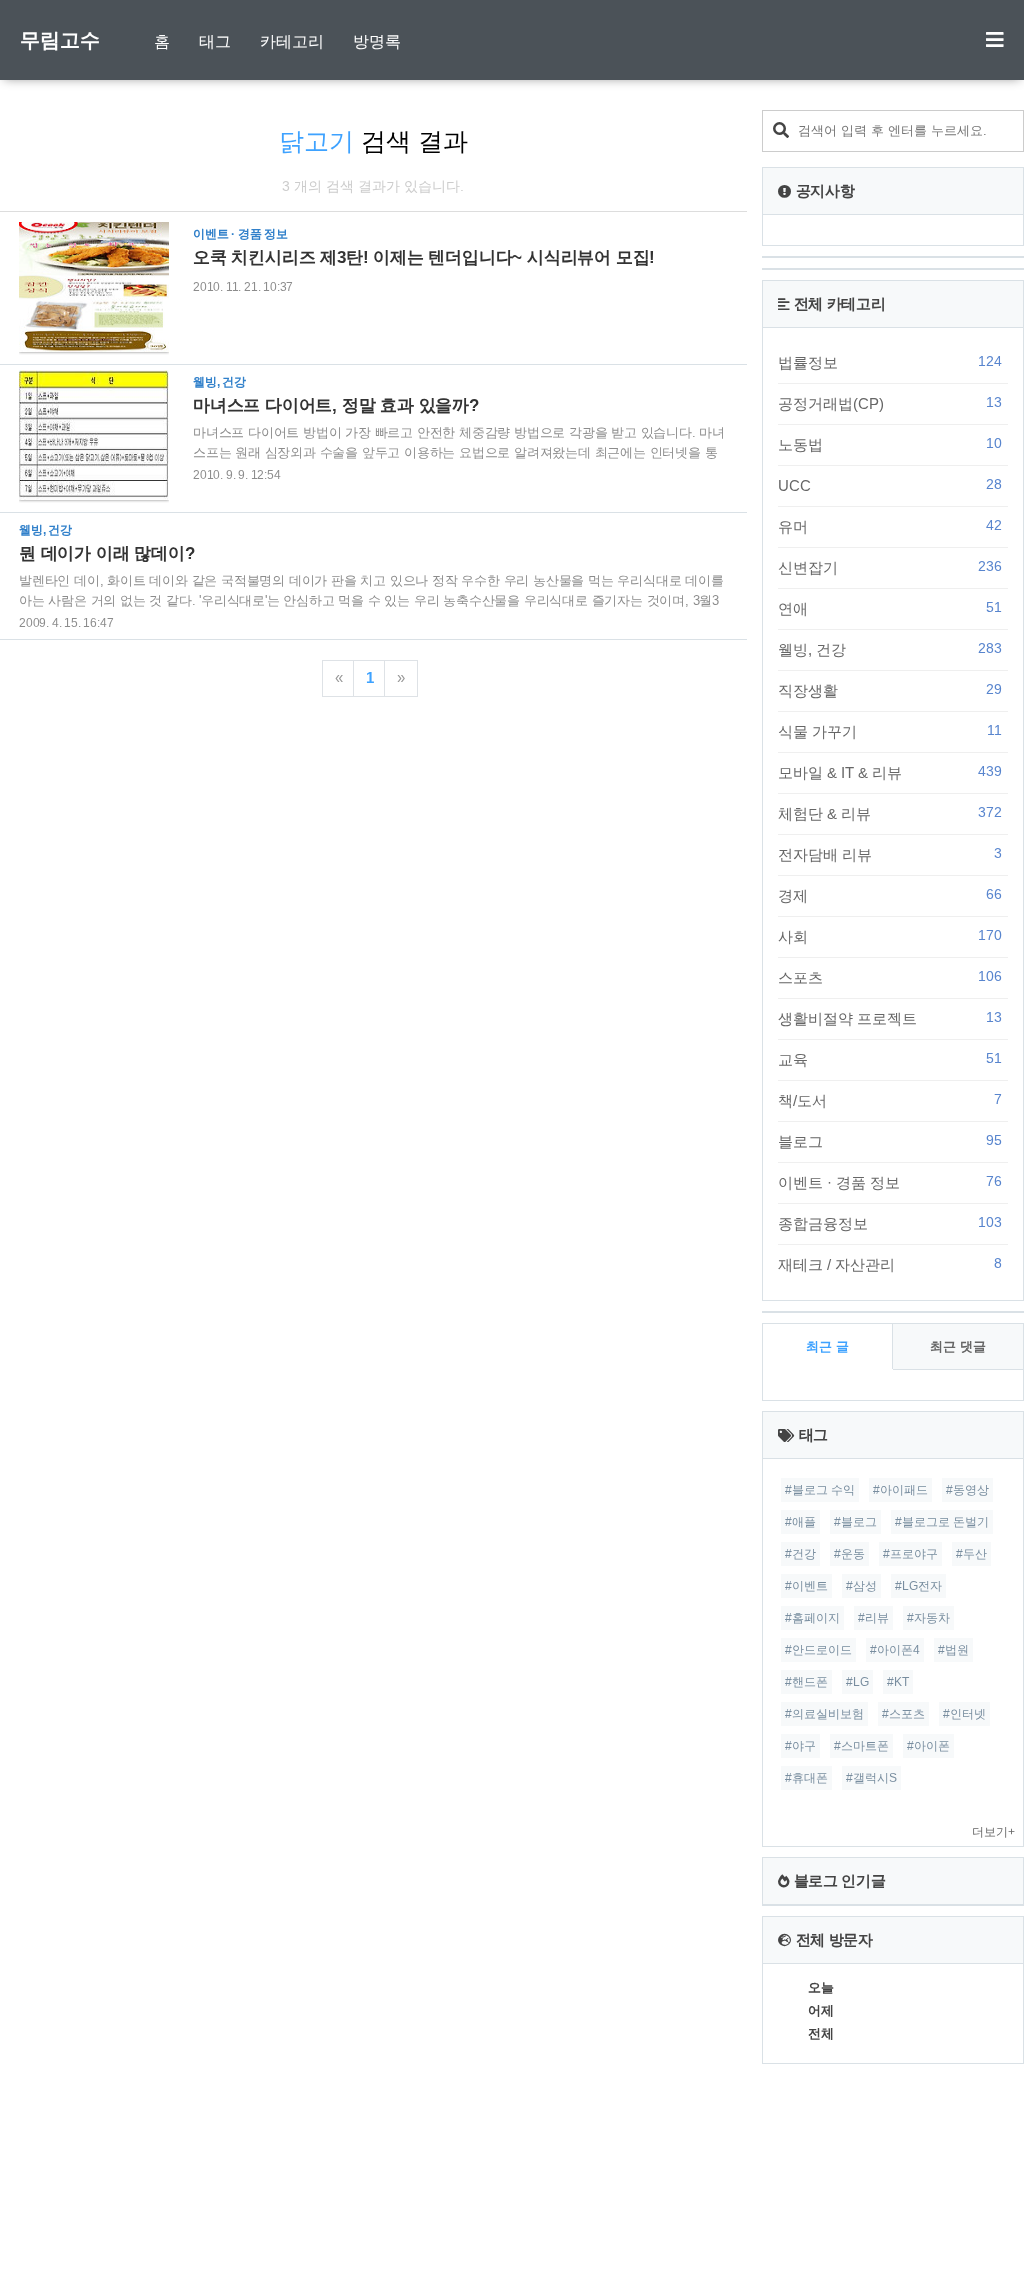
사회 (890, 936)
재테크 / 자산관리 (890, 1264)
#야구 (800, 1746)
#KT (898, 1682)
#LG (857, 1682)
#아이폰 (928, 1746)
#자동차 (928, 1618)
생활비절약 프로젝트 (890, 1018)
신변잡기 (890, 567)
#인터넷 (964, 1714)
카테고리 (292, 41)
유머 (890, 526)
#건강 (800, 1554)
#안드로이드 (818, 1650)
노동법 (890, 444)
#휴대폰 (806, 1778)
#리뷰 (873, 1618)
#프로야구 (910, 1554)
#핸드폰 (806, 1682)
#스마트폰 (861, 1746)
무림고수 (60, 40)
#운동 (849, 1554)
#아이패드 (900, 1490)
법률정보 (890, 362)
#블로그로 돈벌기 (942, 1522)
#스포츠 (903, 1714)
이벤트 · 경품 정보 (890, 1182)
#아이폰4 (895, 1650)
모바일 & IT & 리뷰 (890, 772)
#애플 (800, 1522)
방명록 (377, 41)
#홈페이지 (812, 1618)
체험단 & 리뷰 (890, 813)
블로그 (890, 1141)
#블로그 (855, 1522)
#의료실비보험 (824, 1714)
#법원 (953, 1650)
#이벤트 (806, 1586)
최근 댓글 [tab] (958, 1346)
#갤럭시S (871, 1778)
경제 (890, 895)
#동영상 (967, 1490)
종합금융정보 (890, 1223)
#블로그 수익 (820, 1490)
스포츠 (890, 977)
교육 (890, 1059)
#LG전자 (918, 1586)
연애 (890, 608)
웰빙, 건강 (890, 649)
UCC (890, 485)
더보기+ (993, 1832)
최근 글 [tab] (827, 1346)
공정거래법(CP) (890, 403)
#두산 (971, 1554)
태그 (215, 41)
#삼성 (861, 1586)
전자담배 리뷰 (890, 854)
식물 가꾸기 (890, 731)
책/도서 (890, 1100)
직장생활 (890, 690)
